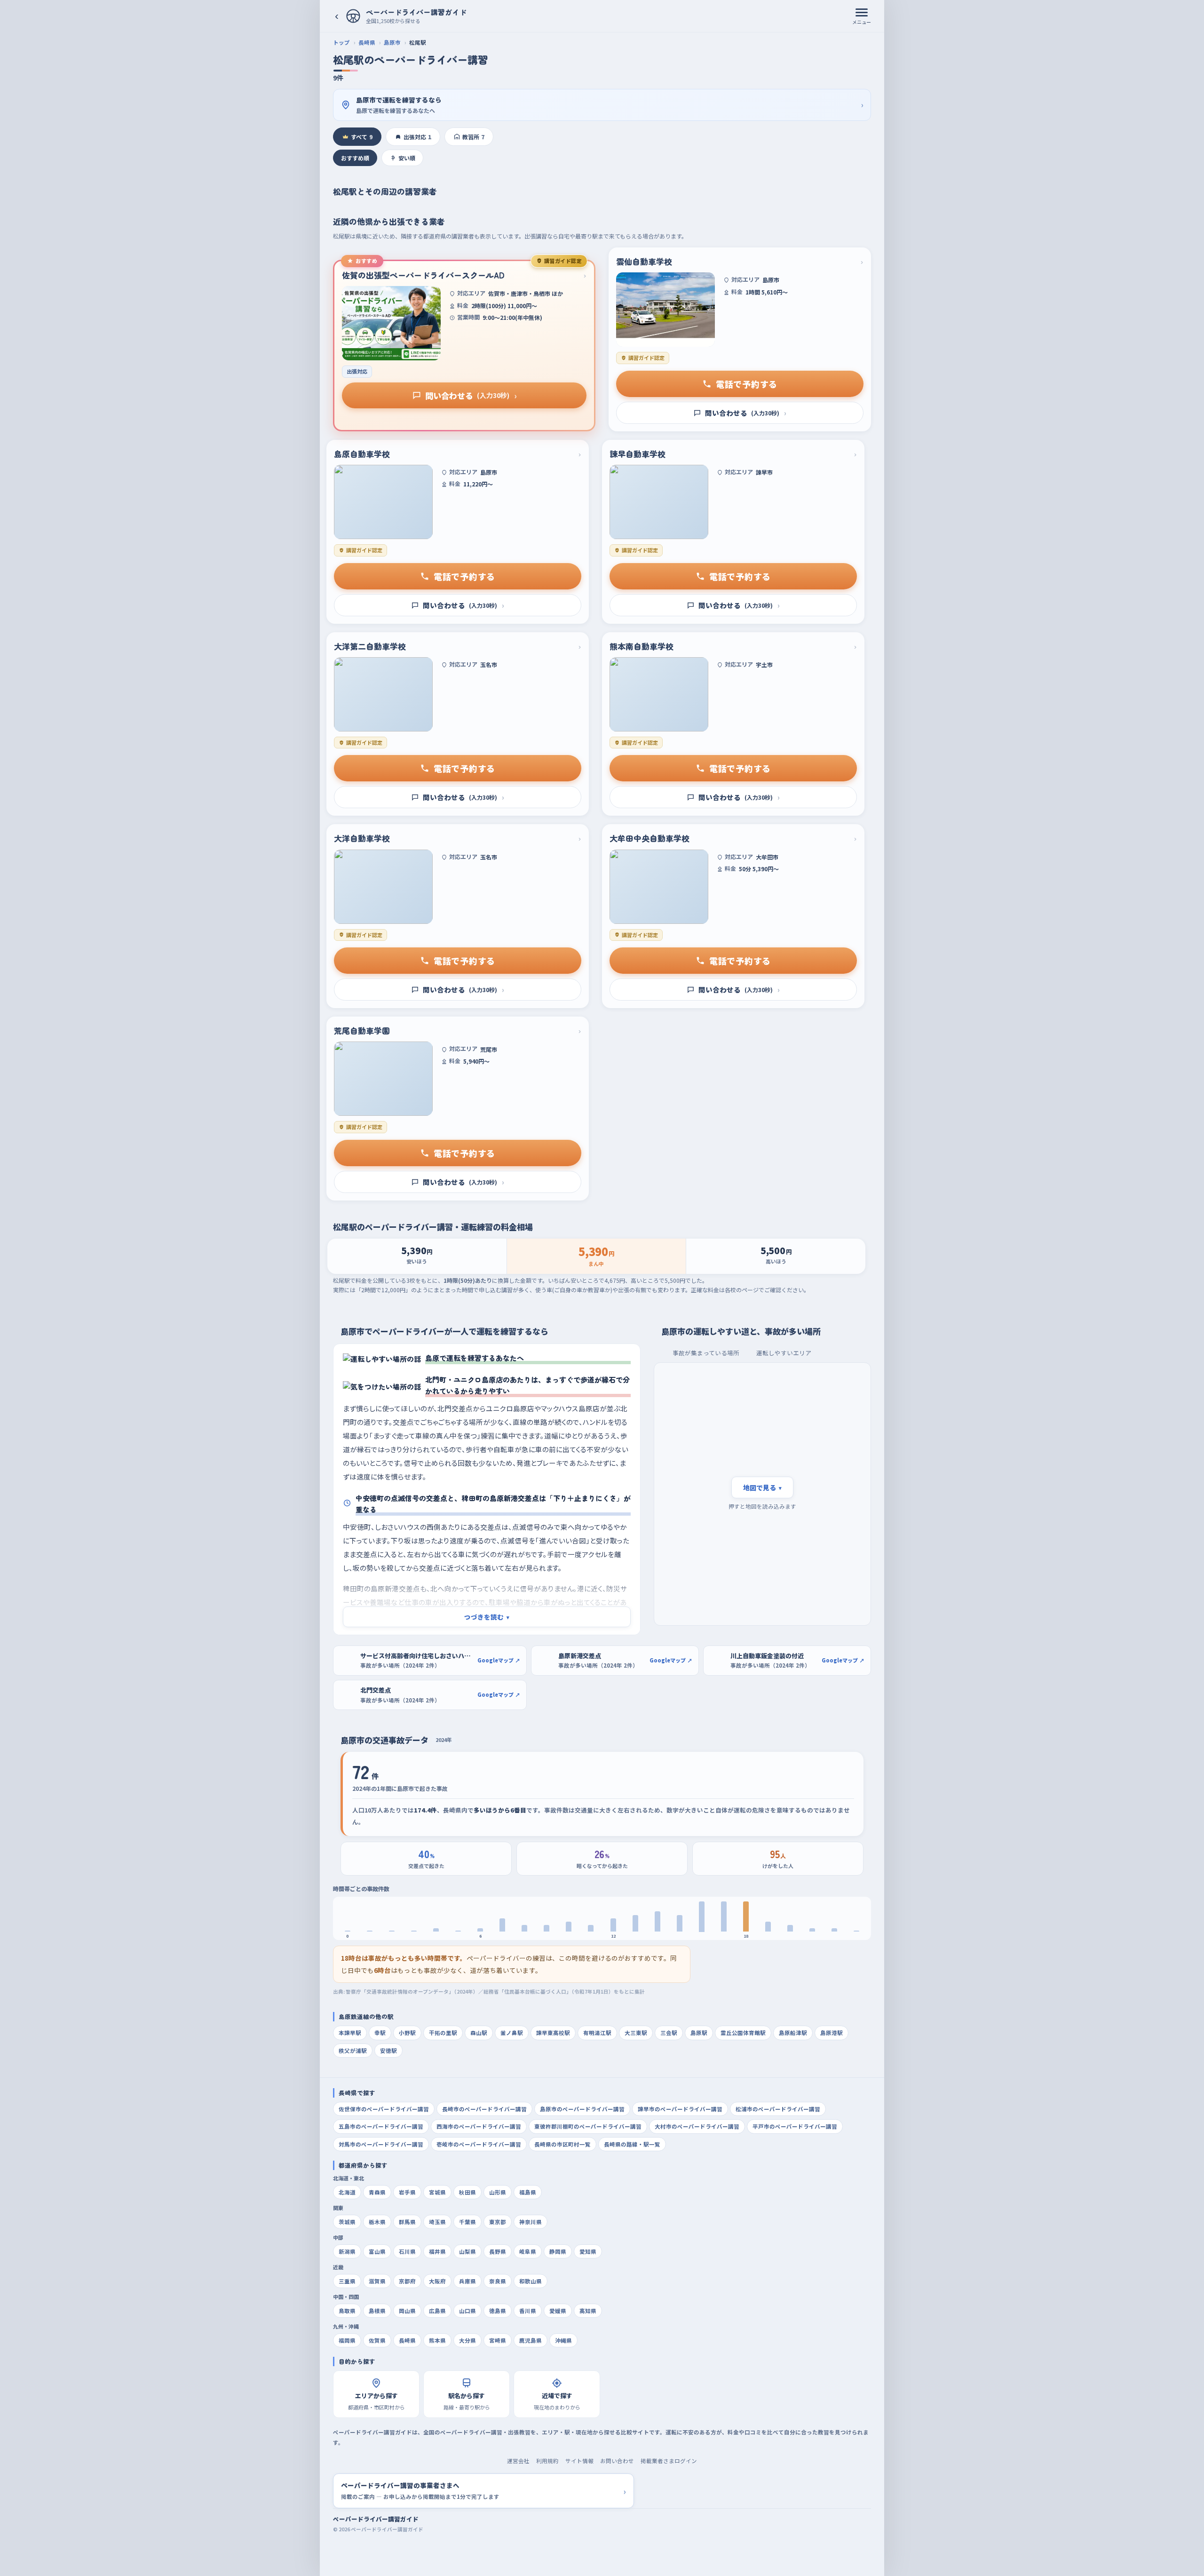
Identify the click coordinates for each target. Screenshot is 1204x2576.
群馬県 (407, 2222)
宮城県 (437, 2192)
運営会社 (518, 2461)
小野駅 (407, 2033)
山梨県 (467, 2251)
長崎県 (367, 42)
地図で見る (762, 1487)
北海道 (347, 2192)
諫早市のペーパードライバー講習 (680, 2109)
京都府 (407, 2281)
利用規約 (547, 2461)
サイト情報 (579, 2461)
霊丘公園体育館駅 (743, 2033)
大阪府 (437, 2281)
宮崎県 (498, 2340)
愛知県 (588, 2251)
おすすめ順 (355, 158)
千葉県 (467, 2222)
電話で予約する (747, 384)
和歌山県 (531, 2281)
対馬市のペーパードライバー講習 (381, 2144)
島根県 (377, 2311)
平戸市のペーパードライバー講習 (795, 2126)
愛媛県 (558, 2311)
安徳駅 (388, 2051)
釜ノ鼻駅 (512, 2033)
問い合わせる (471, 395)
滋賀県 (377, 2281)
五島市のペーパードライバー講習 (381, 2126)
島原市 (392, 42)
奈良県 (498, 2281)
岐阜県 (528, 2251)
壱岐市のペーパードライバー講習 (479, 2144)
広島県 (437, 2311)
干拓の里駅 (443, 2033)
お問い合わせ (617, 2461)
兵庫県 (467, 2281)
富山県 (377, 2251)
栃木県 (377, 2222)
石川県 (407, 2251)
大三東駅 (636, 2033)
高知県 (588, 2311)
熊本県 (437, 2340)
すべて (362, 137)
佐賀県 (377, 2340)
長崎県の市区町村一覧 (562, 2144)
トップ (341, 42)
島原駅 (699, 2033)
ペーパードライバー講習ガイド (376, 2519)
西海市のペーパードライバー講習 (479, 2126)
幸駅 (380, 2033)
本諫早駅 (350, 2033)
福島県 (528, 2192)
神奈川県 (531, 2222)
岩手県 (407, 2192)
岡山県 (407, 2311)
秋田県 (467, 2192)
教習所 (473, 137)
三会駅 (669, 2033)
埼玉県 (437, 2222)
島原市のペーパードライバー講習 (582, 2109)
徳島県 (498, 2311)
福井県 (437, 2251)
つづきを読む (487, 1617)
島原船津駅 (793, 2033)
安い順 (407, 158)
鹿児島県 (531, 2340)
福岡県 (347, 2340)
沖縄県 (563, 2340)
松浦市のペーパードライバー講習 (778, 2109)
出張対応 (417, 137)
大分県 (467, 2340)
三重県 (347, 2281)
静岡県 (558, 2251)
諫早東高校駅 (553, 2033)
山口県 (467, 2311)
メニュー (862, 22)
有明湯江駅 (597, 2033)
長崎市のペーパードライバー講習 (484, 2109)
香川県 (528, 2311)
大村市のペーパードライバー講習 (697, 2126)
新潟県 (347, 2251)
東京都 (498, 2222)
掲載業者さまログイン (669, 2461)
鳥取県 (347, 2311)
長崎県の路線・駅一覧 (632, 2144)
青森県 (377, 2192)
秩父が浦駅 (353, 2051)
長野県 (498, 2251)
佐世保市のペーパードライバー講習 (384, 2109)
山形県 (498, 2192)
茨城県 (347, 2222)
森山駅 (479, 2033)
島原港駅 (832, 2033)
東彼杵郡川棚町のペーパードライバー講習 (588, 2126)
